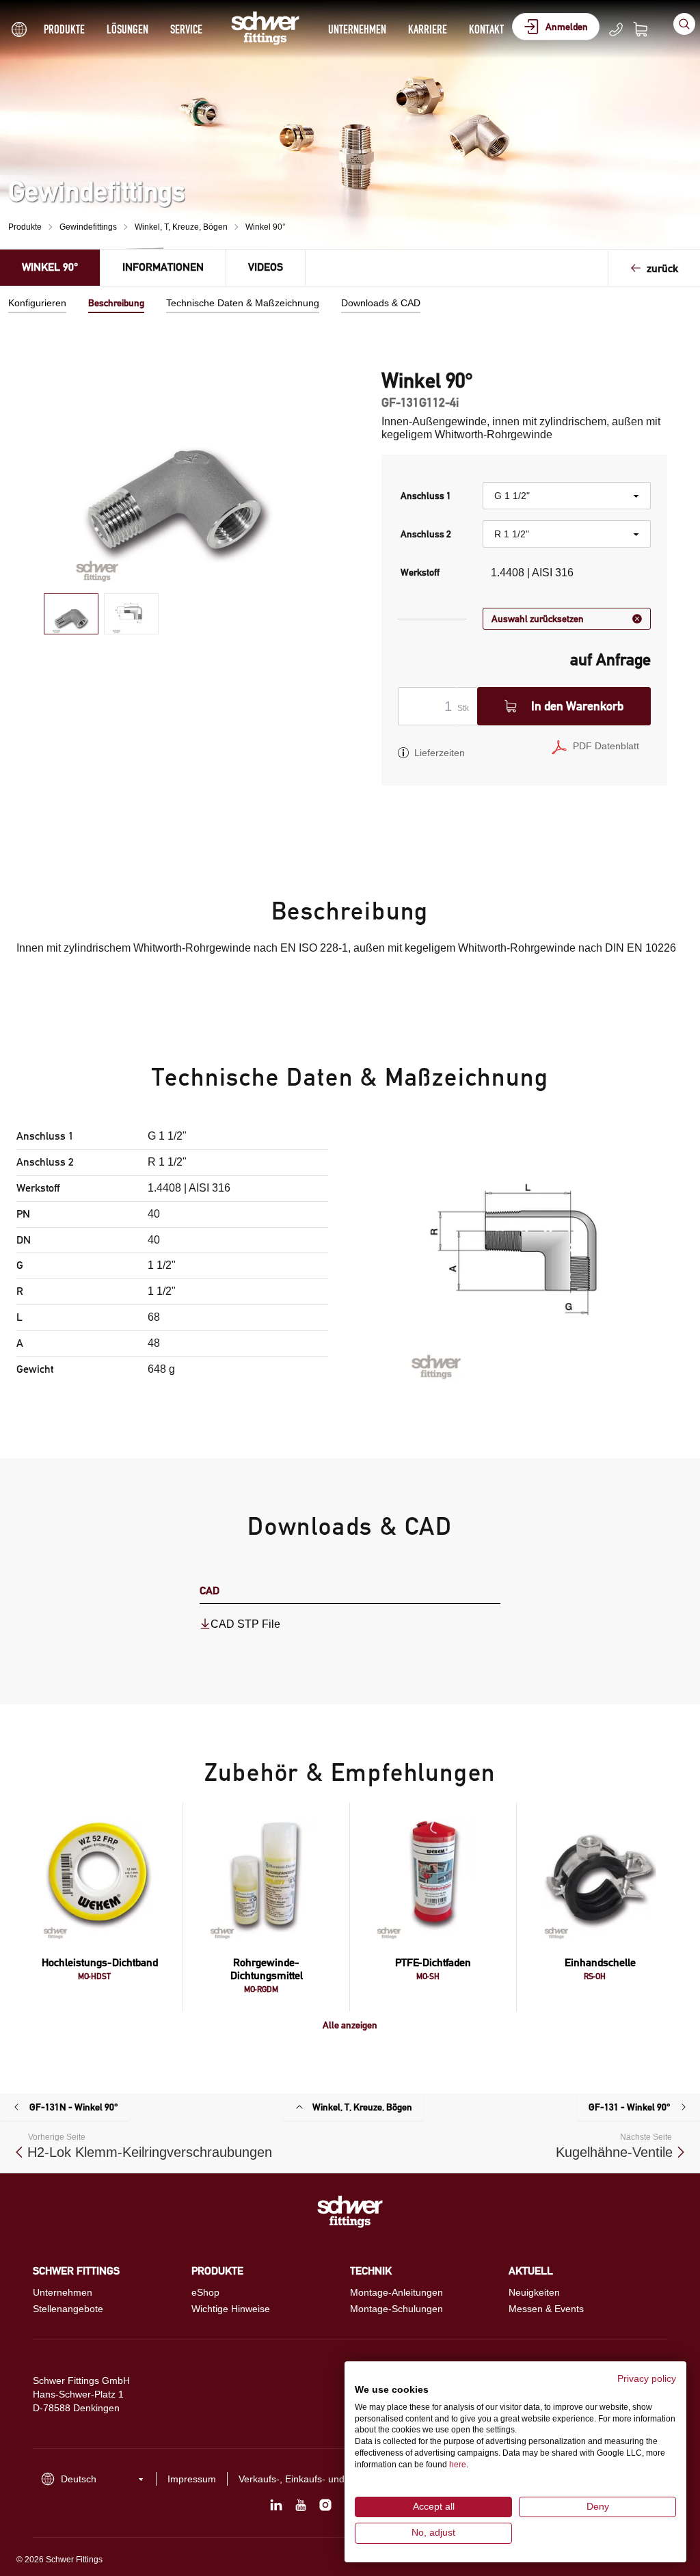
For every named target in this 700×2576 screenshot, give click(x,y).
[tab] (71, 614)
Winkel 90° (266, 227)
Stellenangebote (68, 2309)
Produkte (64, 29)
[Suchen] (684, 24)
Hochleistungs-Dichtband (100, 1962)
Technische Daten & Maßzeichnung (243, 303)
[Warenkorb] (649, 29)
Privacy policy (647, 2379)
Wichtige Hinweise (231, 2309)
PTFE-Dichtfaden (433, 1962)
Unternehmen (357, 29)
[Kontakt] (616, 29)
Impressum (192, 2479)
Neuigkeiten (534, 2292)
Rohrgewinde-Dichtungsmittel (267, 1969)
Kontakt (486, 29)
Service (186, 29)
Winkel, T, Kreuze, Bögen (181, 227)
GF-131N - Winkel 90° (74, 2107)
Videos (266, 267)
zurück (662, 268)
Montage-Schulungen (396, 2309)
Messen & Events (546, 2309)
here (458, 2465)
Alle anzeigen (350, 2025)
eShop (205, 2292)
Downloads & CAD (381, 303)
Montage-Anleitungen (396, 2292)
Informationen (163, 267)
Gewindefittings (88, 227)
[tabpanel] (176, 475)
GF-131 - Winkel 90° (630, 2107)
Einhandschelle (600, 1962)
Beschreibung (116, 303)
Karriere (428, 29)
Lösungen (127, 29)
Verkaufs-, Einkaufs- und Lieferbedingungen (334, 2479)
